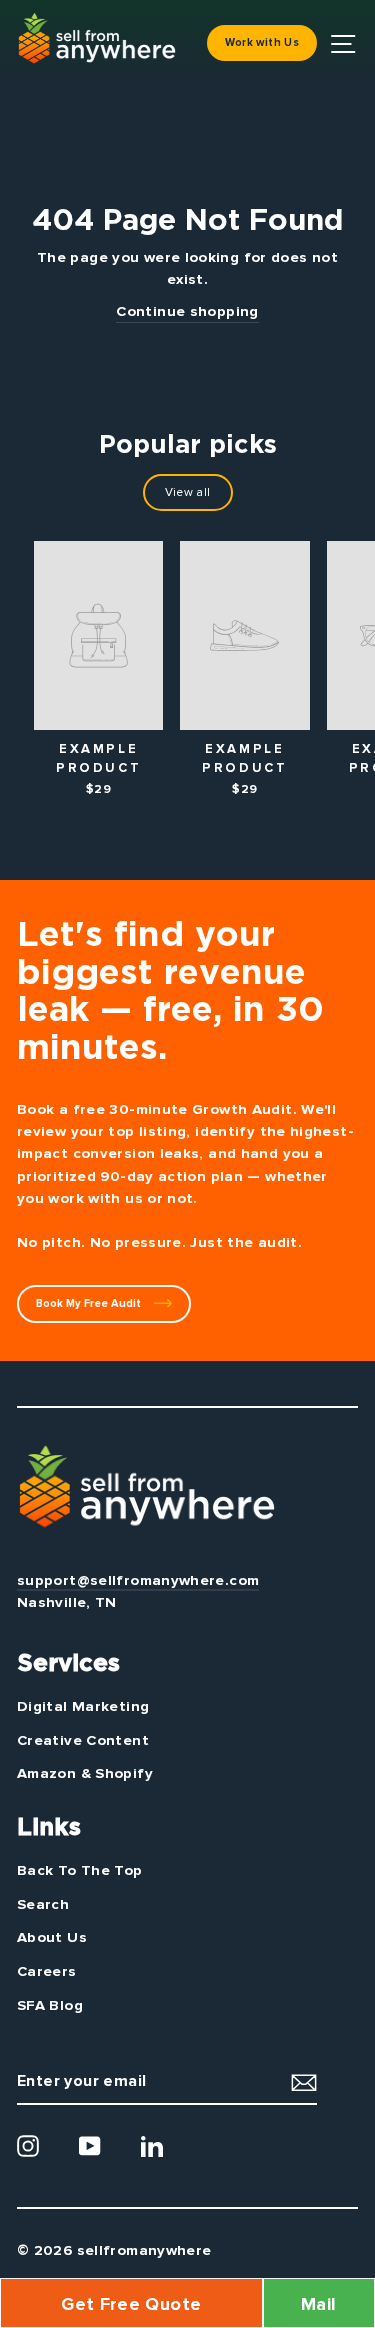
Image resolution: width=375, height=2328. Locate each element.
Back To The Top (80, 1870)
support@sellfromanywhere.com (138, 1580)
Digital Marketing (83, 1706)
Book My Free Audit (90, 1303)
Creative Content (83, 1740)
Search (43, 1904)
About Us (52, 1937)
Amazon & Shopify (85, 1773)
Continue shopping (187, 311)
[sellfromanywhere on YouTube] (90, 2146)
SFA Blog (50, 2005)
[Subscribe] (304, 2081)
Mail (318, 2304)
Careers (47, 1971)
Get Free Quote (131, 2304)
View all (188, 492)
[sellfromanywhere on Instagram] (28, 2146)
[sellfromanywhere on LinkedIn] (152, 2146)
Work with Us (262, 42)
